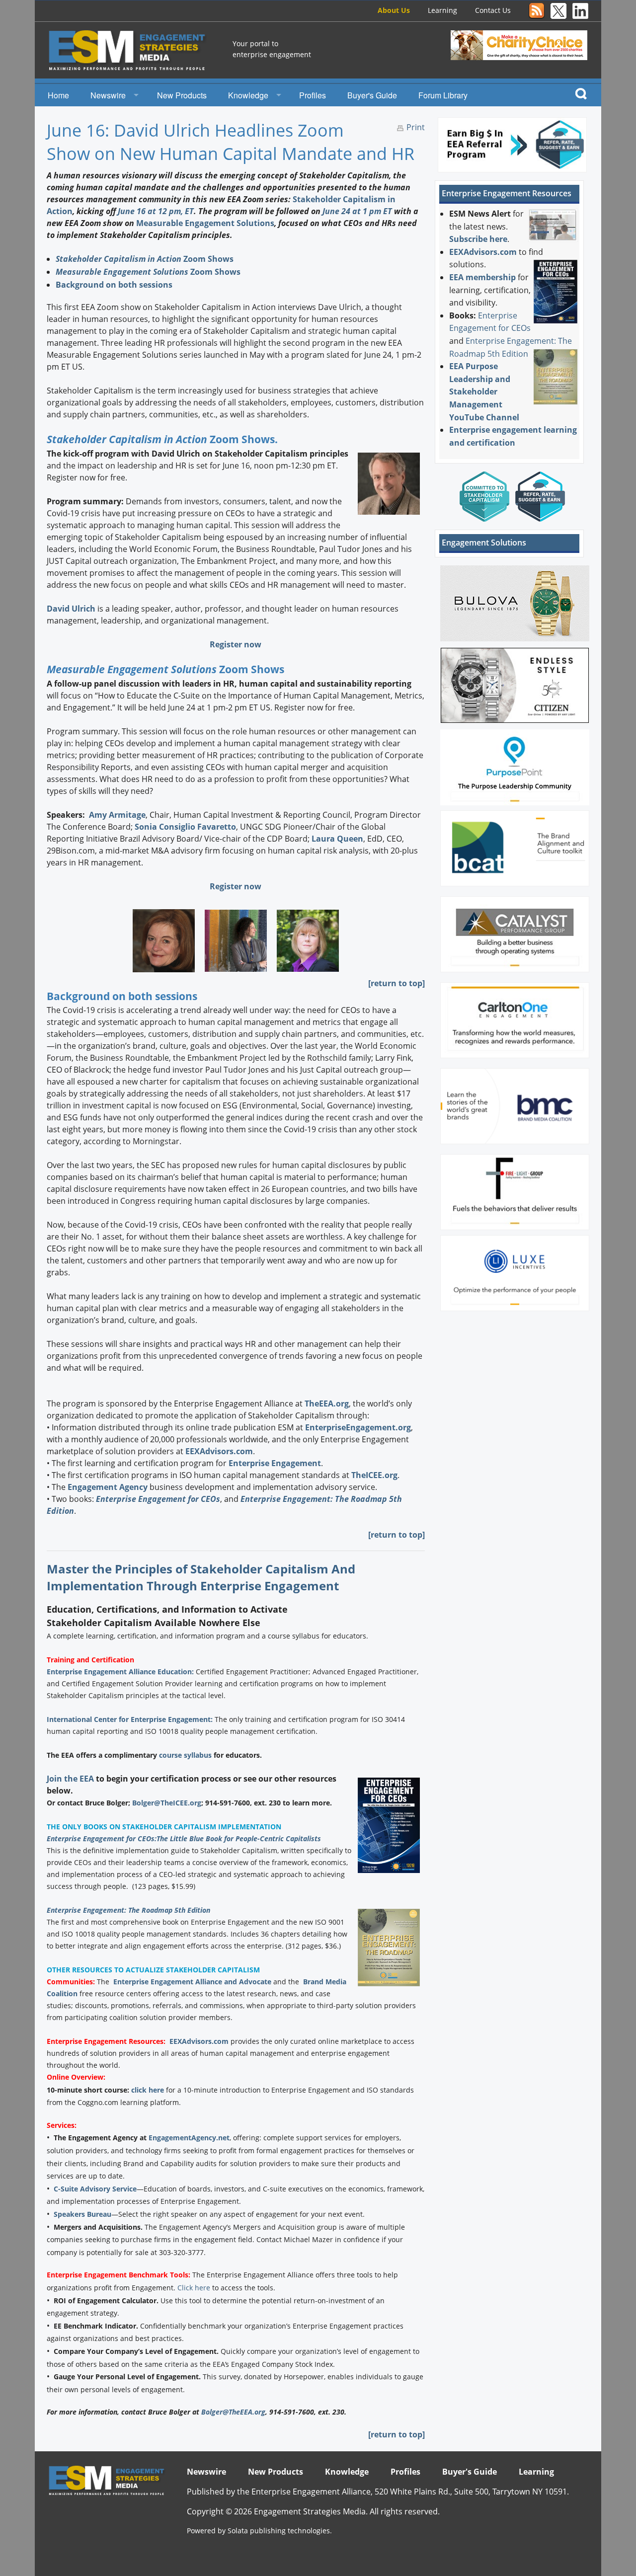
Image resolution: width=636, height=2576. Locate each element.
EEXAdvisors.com (219, 1451)
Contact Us (493, 10)
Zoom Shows (145, 259)
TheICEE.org (374, 1475)
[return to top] (397, 983)
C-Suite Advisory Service (95, 2189)
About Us (394, 10)
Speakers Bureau (82, 2214)
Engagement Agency (108, 1487)
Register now (236, 644)
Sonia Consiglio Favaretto (185, 827)
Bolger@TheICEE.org (167, 1803)
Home (58, 95)
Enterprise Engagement (275, 1463)
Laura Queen (337, 839)
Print (416, 127)
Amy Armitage (117, 815)
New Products (182, 95)
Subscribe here (478, 239)
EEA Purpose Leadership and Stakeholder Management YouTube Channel (484, 391)
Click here (194, 2288)
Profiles (313, 95)
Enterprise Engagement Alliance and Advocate (192, 1982)
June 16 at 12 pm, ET (156, 211)
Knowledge (248, 95)
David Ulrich (71, 609)
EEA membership (482, 277)
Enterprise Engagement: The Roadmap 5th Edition (128, 1910)
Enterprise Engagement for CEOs (158, 1499)
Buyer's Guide (372, 95)
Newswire (108, 95)
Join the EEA (70, 1779)
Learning (442, 10)
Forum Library (443, 95)
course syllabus (185, 1755)
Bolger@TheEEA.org (233, 2412)
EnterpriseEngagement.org (358, 1427)
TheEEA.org (327, 1404)
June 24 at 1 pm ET (357, 211)
